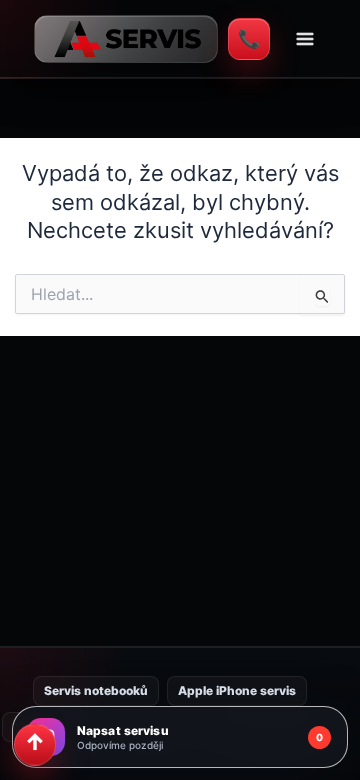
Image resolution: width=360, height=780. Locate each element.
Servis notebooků (96, 690)
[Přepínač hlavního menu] (305, 39)
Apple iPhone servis (237, 690)
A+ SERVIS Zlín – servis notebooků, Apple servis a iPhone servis (126, 39)
